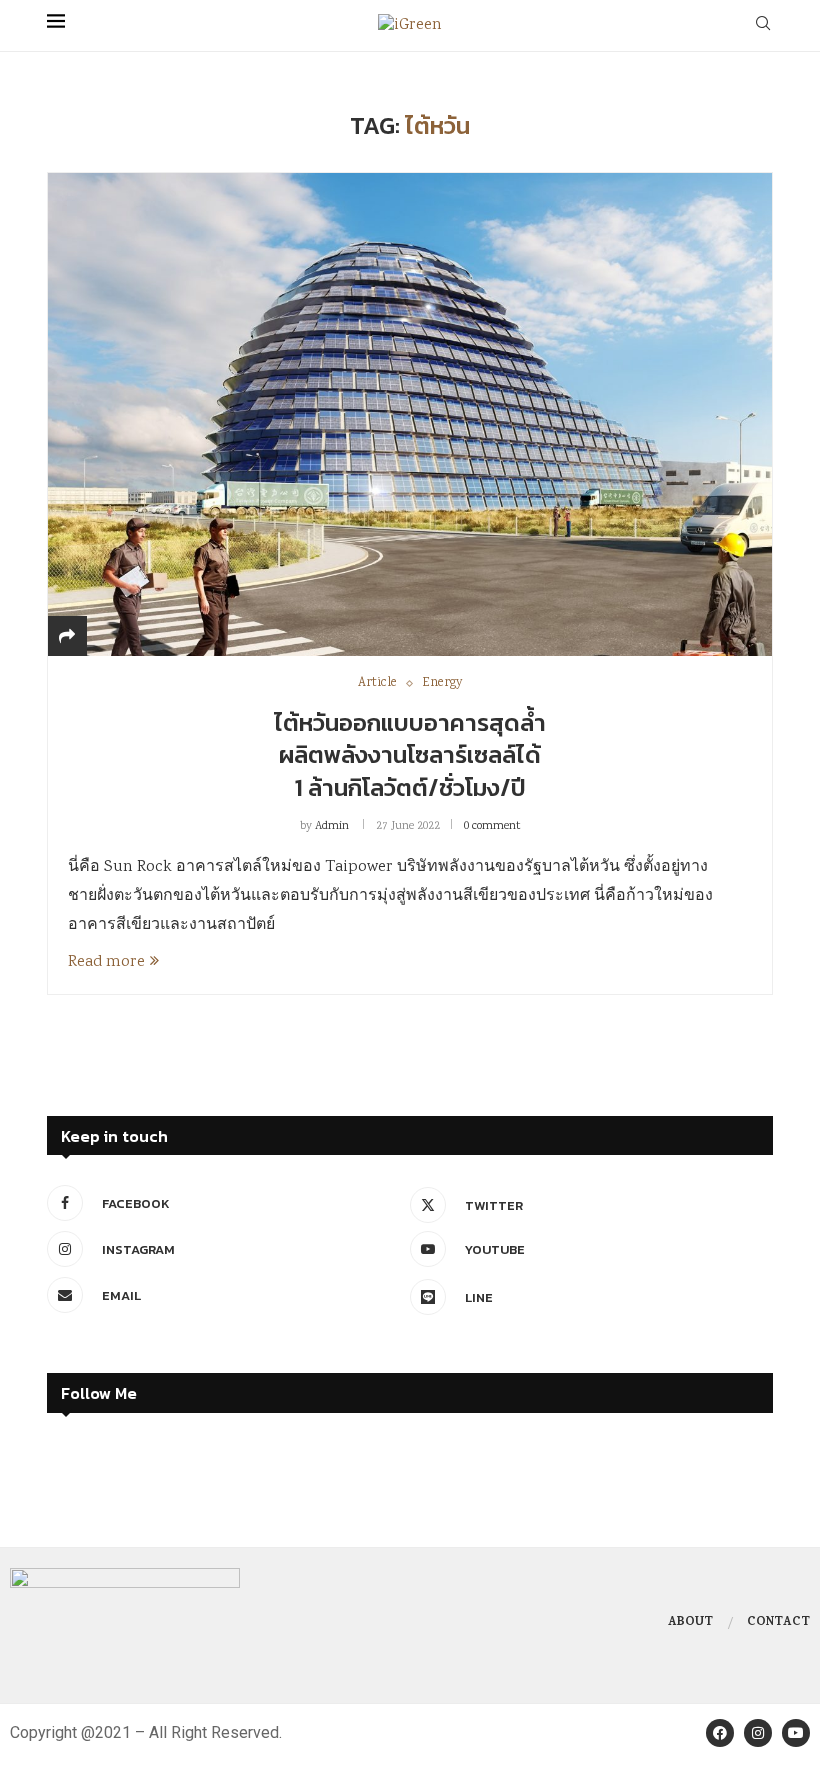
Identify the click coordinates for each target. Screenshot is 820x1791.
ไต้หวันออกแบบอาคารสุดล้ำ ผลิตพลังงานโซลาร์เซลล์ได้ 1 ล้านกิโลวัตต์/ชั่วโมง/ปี (410, 755)
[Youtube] (796, 1733)
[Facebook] (720, 1733)
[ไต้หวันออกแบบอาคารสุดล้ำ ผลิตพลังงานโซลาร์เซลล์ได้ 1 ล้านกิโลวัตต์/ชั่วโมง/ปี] (410, 414)
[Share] (67, 638)
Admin (332, 826)
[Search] (763, 26)
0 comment (492, 826)
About (690, 1623)
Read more (106, 962)
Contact (778, 1623)
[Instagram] (758, 1733)
